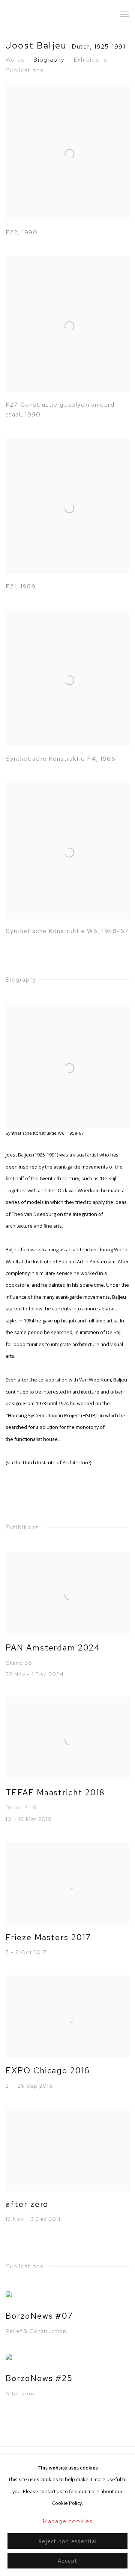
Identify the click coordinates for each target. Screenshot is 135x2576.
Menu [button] (124, 15)
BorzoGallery (32, 14)
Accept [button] (67, 2561)
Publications (24, 70)
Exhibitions (91, 60)
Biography (49, 60)
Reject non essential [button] (67, 2541)
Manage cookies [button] (68, 2521)
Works (15, 60)
